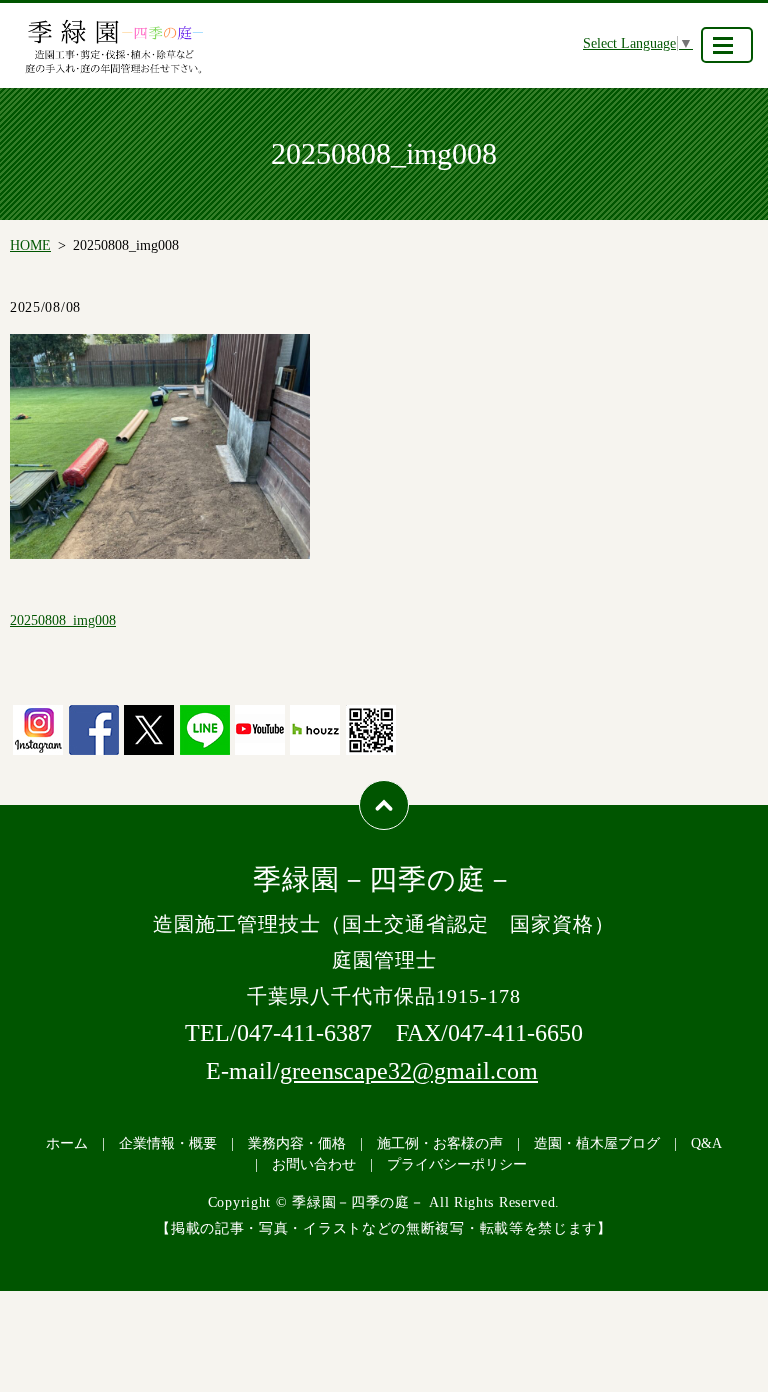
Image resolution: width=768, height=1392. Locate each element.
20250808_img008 (63, 620)
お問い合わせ (314, 1164)
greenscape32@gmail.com (409, 1071)
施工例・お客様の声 (440, 1143)
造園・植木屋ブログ (597, 1143)
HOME (30, 245)
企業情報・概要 (168, 1143)
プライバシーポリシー (457, 1164)
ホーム (67, 1143)
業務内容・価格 (297, 1143)
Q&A (706, 1143)
